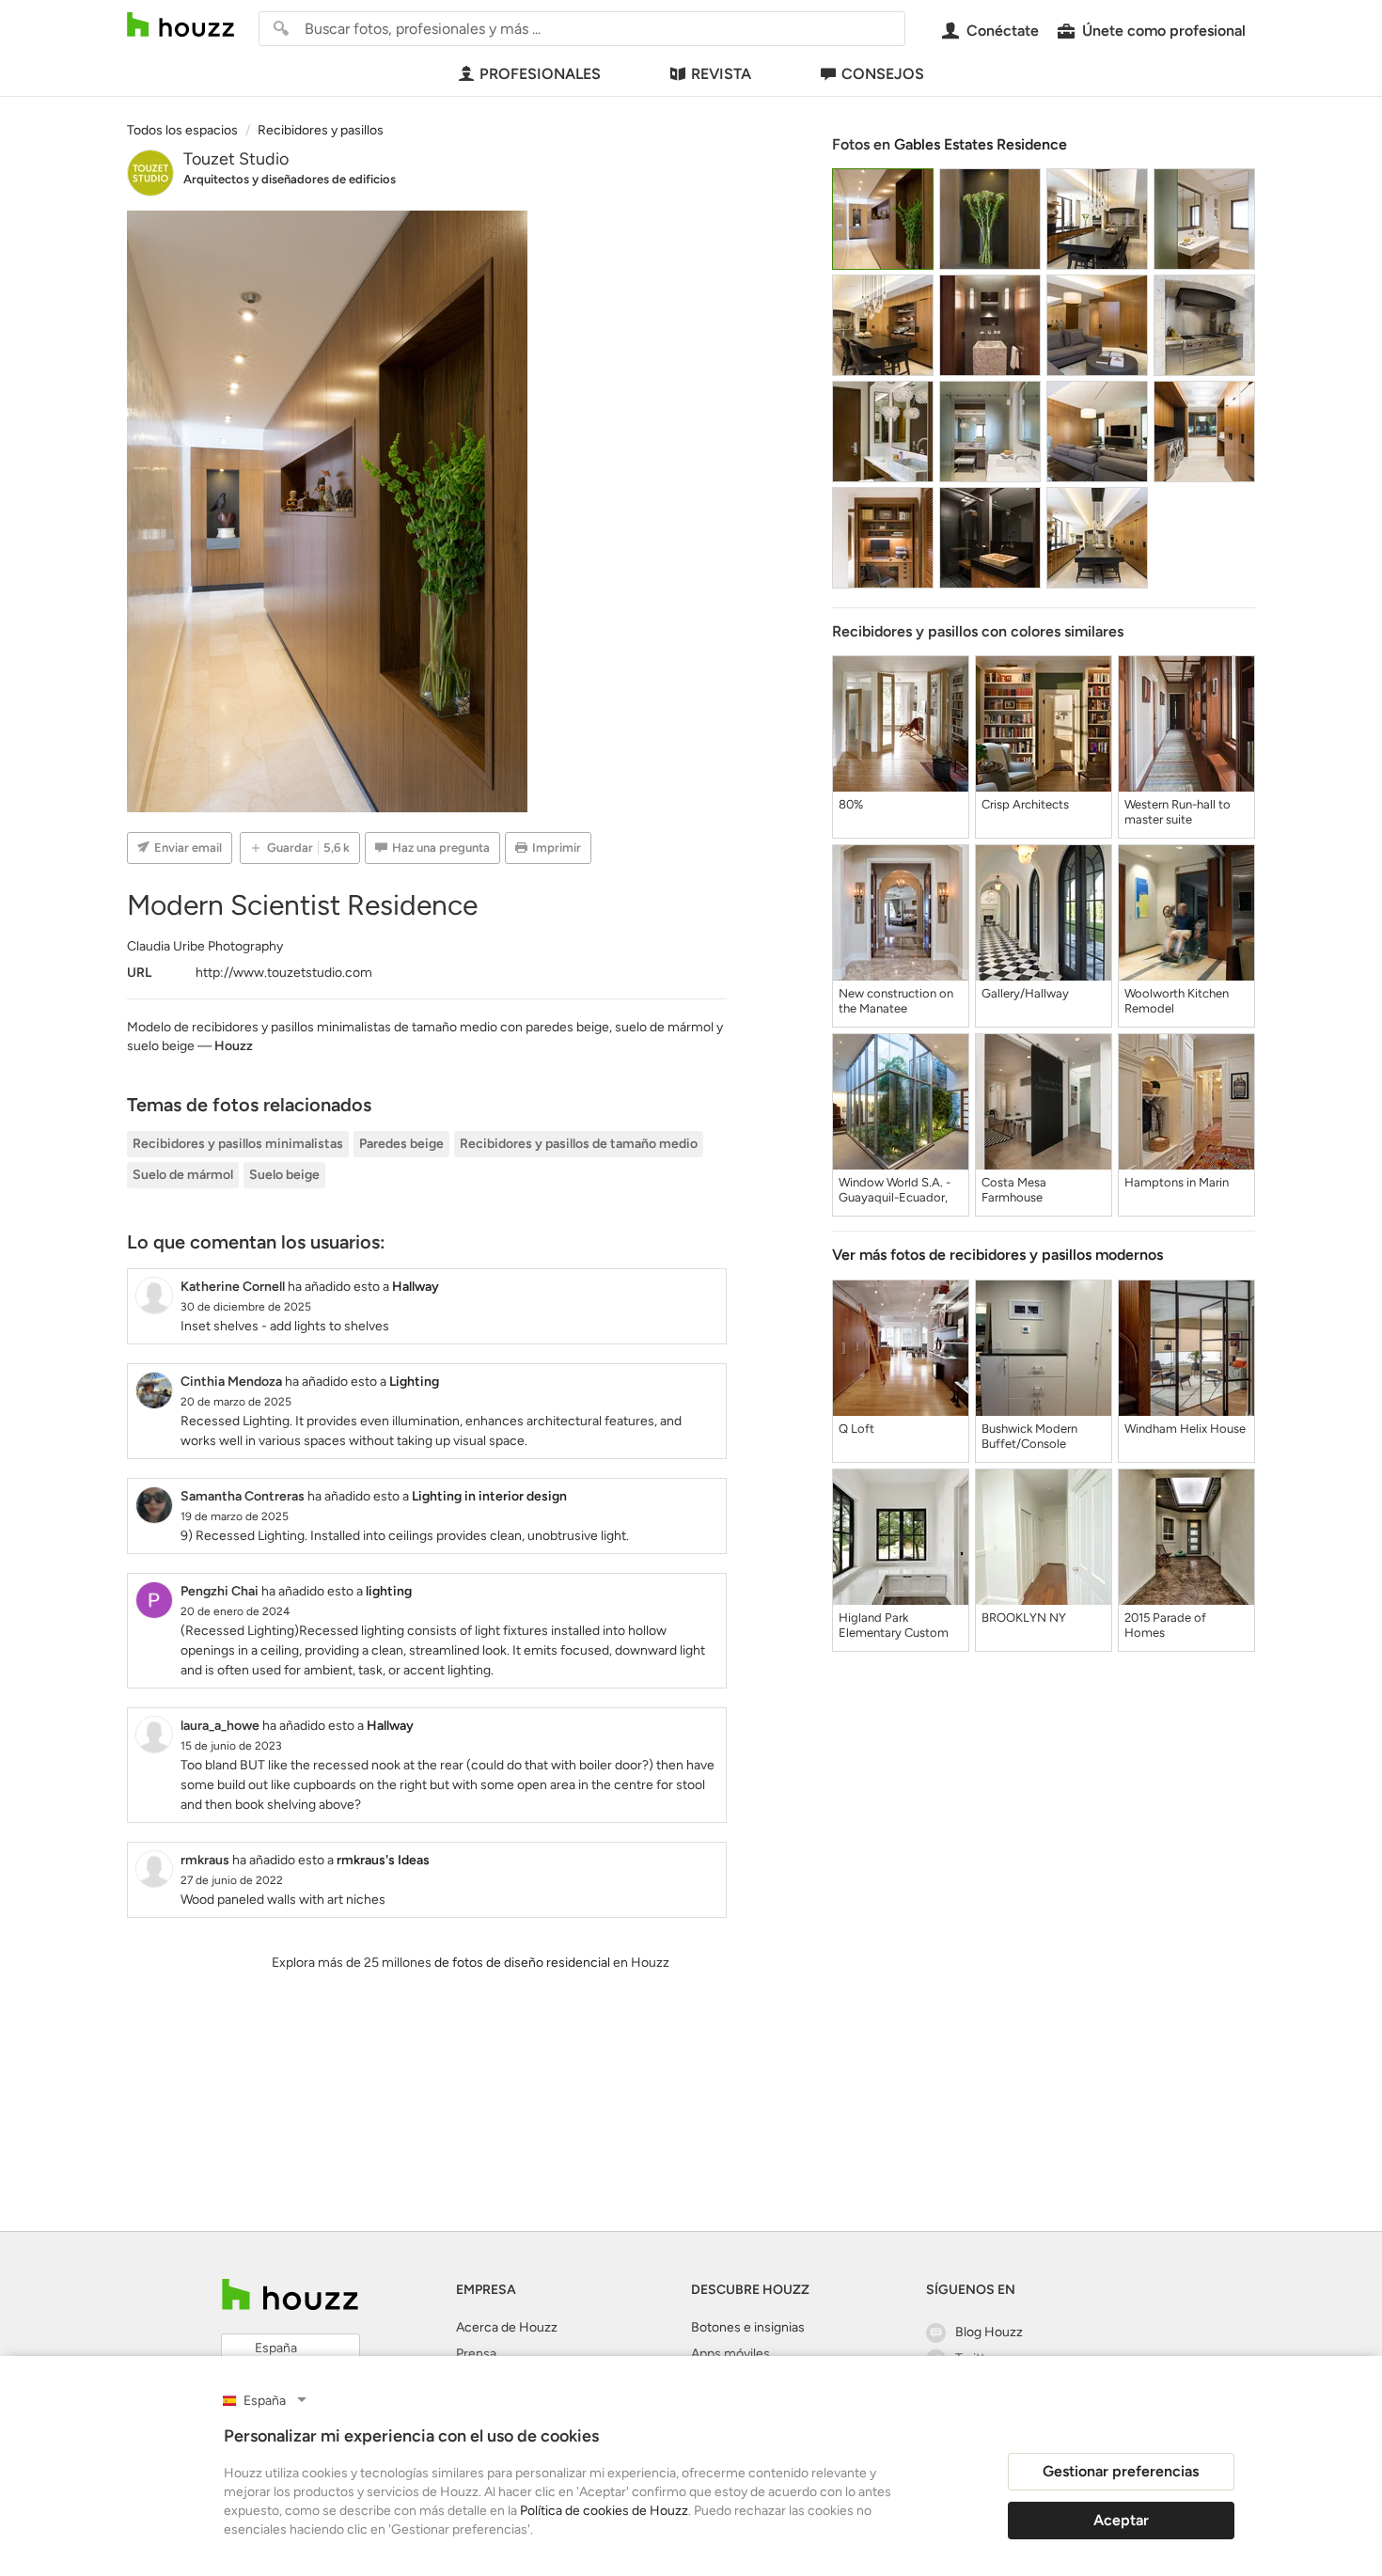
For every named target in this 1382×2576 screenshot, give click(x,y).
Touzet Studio (236, 159)
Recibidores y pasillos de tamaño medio (579, 1144)
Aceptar (1121, 2520)
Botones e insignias (748, 2327)
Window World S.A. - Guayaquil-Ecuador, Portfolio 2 (895, 1190)
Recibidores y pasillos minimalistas (238, 1144)
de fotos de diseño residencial (522, 1963)
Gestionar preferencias (1121, 2471)
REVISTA (721, 74)
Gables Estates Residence (981, 144)
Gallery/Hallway (1025, 993)
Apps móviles (730, 2354)
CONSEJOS (883, 74)
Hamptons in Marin (1177, 1182)
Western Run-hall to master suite (1178, 812)
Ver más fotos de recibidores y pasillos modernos (997, 1255)
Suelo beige (284, 1175)
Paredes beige (401, 1144)
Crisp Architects (1025, 804)
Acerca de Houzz (507, 2327)
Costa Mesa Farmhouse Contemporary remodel (1022, 1190)
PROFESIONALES (540, 74)
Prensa (476, 2354)
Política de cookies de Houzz (604, 2511)
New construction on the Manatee (896, 1001)
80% (851, 804)
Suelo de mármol (183, 1175)
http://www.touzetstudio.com (284, 973)
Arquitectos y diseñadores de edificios (290, 179)
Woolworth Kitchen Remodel (1177, 1001)
